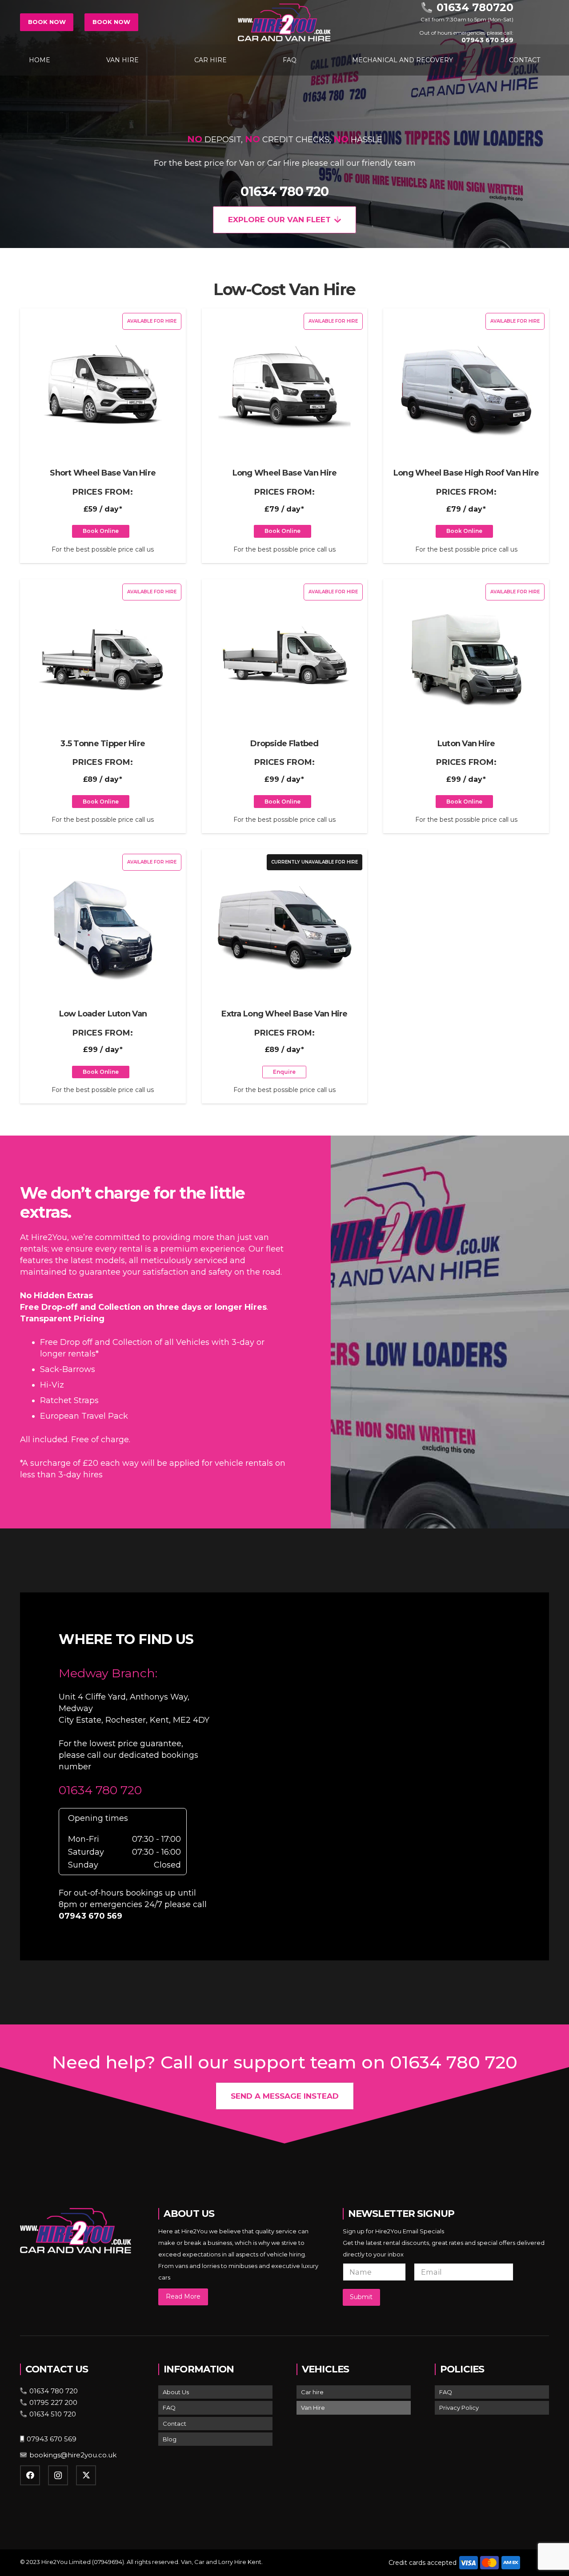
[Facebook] (30, 2475)
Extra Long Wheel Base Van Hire (284, 1014)
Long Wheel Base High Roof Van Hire (466, 473)
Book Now (47, 22)
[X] (86, 2475)
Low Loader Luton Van (103, 1014)
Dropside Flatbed (284, 744)
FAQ (169, 2408)
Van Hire (313, 2408)
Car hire (312, 2392)
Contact (174, 2424)
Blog (170, 2439)
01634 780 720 (284, 191)
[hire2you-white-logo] (284, 22)
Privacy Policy (459, 2408)
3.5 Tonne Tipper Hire (103, 744)
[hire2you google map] (392, 1775)
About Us (176, 2392)
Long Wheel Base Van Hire (285, 473)
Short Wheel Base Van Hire (103, 473)
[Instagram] (58, 2475)
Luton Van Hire (466, 744)
